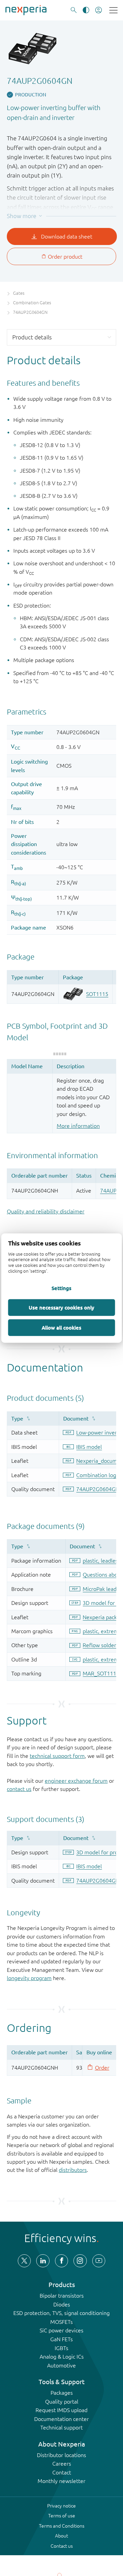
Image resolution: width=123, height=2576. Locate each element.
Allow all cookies (61, 1327)
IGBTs (61, 2348)
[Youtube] (99, 2261)
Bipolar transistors (62, 2296)
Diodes (62, 2304)
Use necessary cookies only (61, 1307)
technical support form (57, 1756)
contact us (19, 1789)
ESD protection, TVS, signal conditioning (61, 2313)
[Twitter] (24, 2261)
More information (78, 1126)
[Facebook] (61, 2261)
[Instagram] (80, 2261)
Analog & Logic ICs (62, 2357)
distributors (73, 2170)
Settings (61, 1288)
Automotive (61, 2365)
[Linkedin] (43, 2261)
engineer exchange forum (76, 1781)
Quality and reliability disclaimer (46, 1211)
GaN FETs (61, 2339)
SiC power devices (61, 2330)
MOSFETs (61, 2322)
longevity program (29, 1978)
